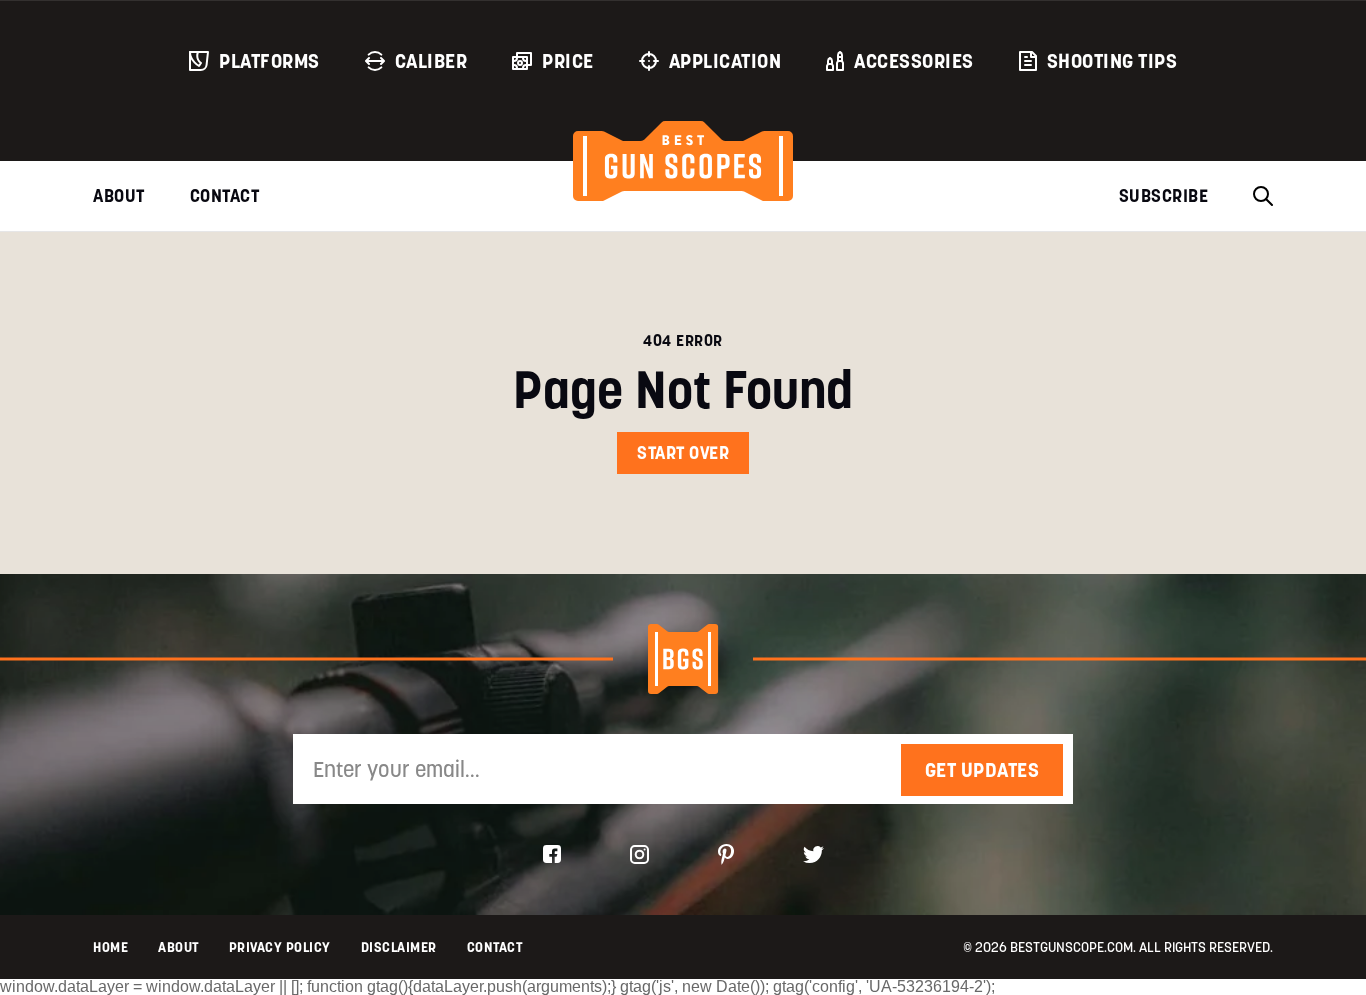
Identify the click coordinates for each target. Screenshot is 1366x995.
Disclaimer (399, 947)
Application (725, 61)
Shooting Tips (1112, 61)
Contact (225, 195)
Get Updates (982, 770)
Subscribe (1164, 195)
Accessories (914, 61)
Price (568, 61)
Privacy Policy (280, 947)
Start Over (683, 452)
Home (110, 947)
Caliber (431, 61)
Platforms (269, 61)
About (119, 195)
